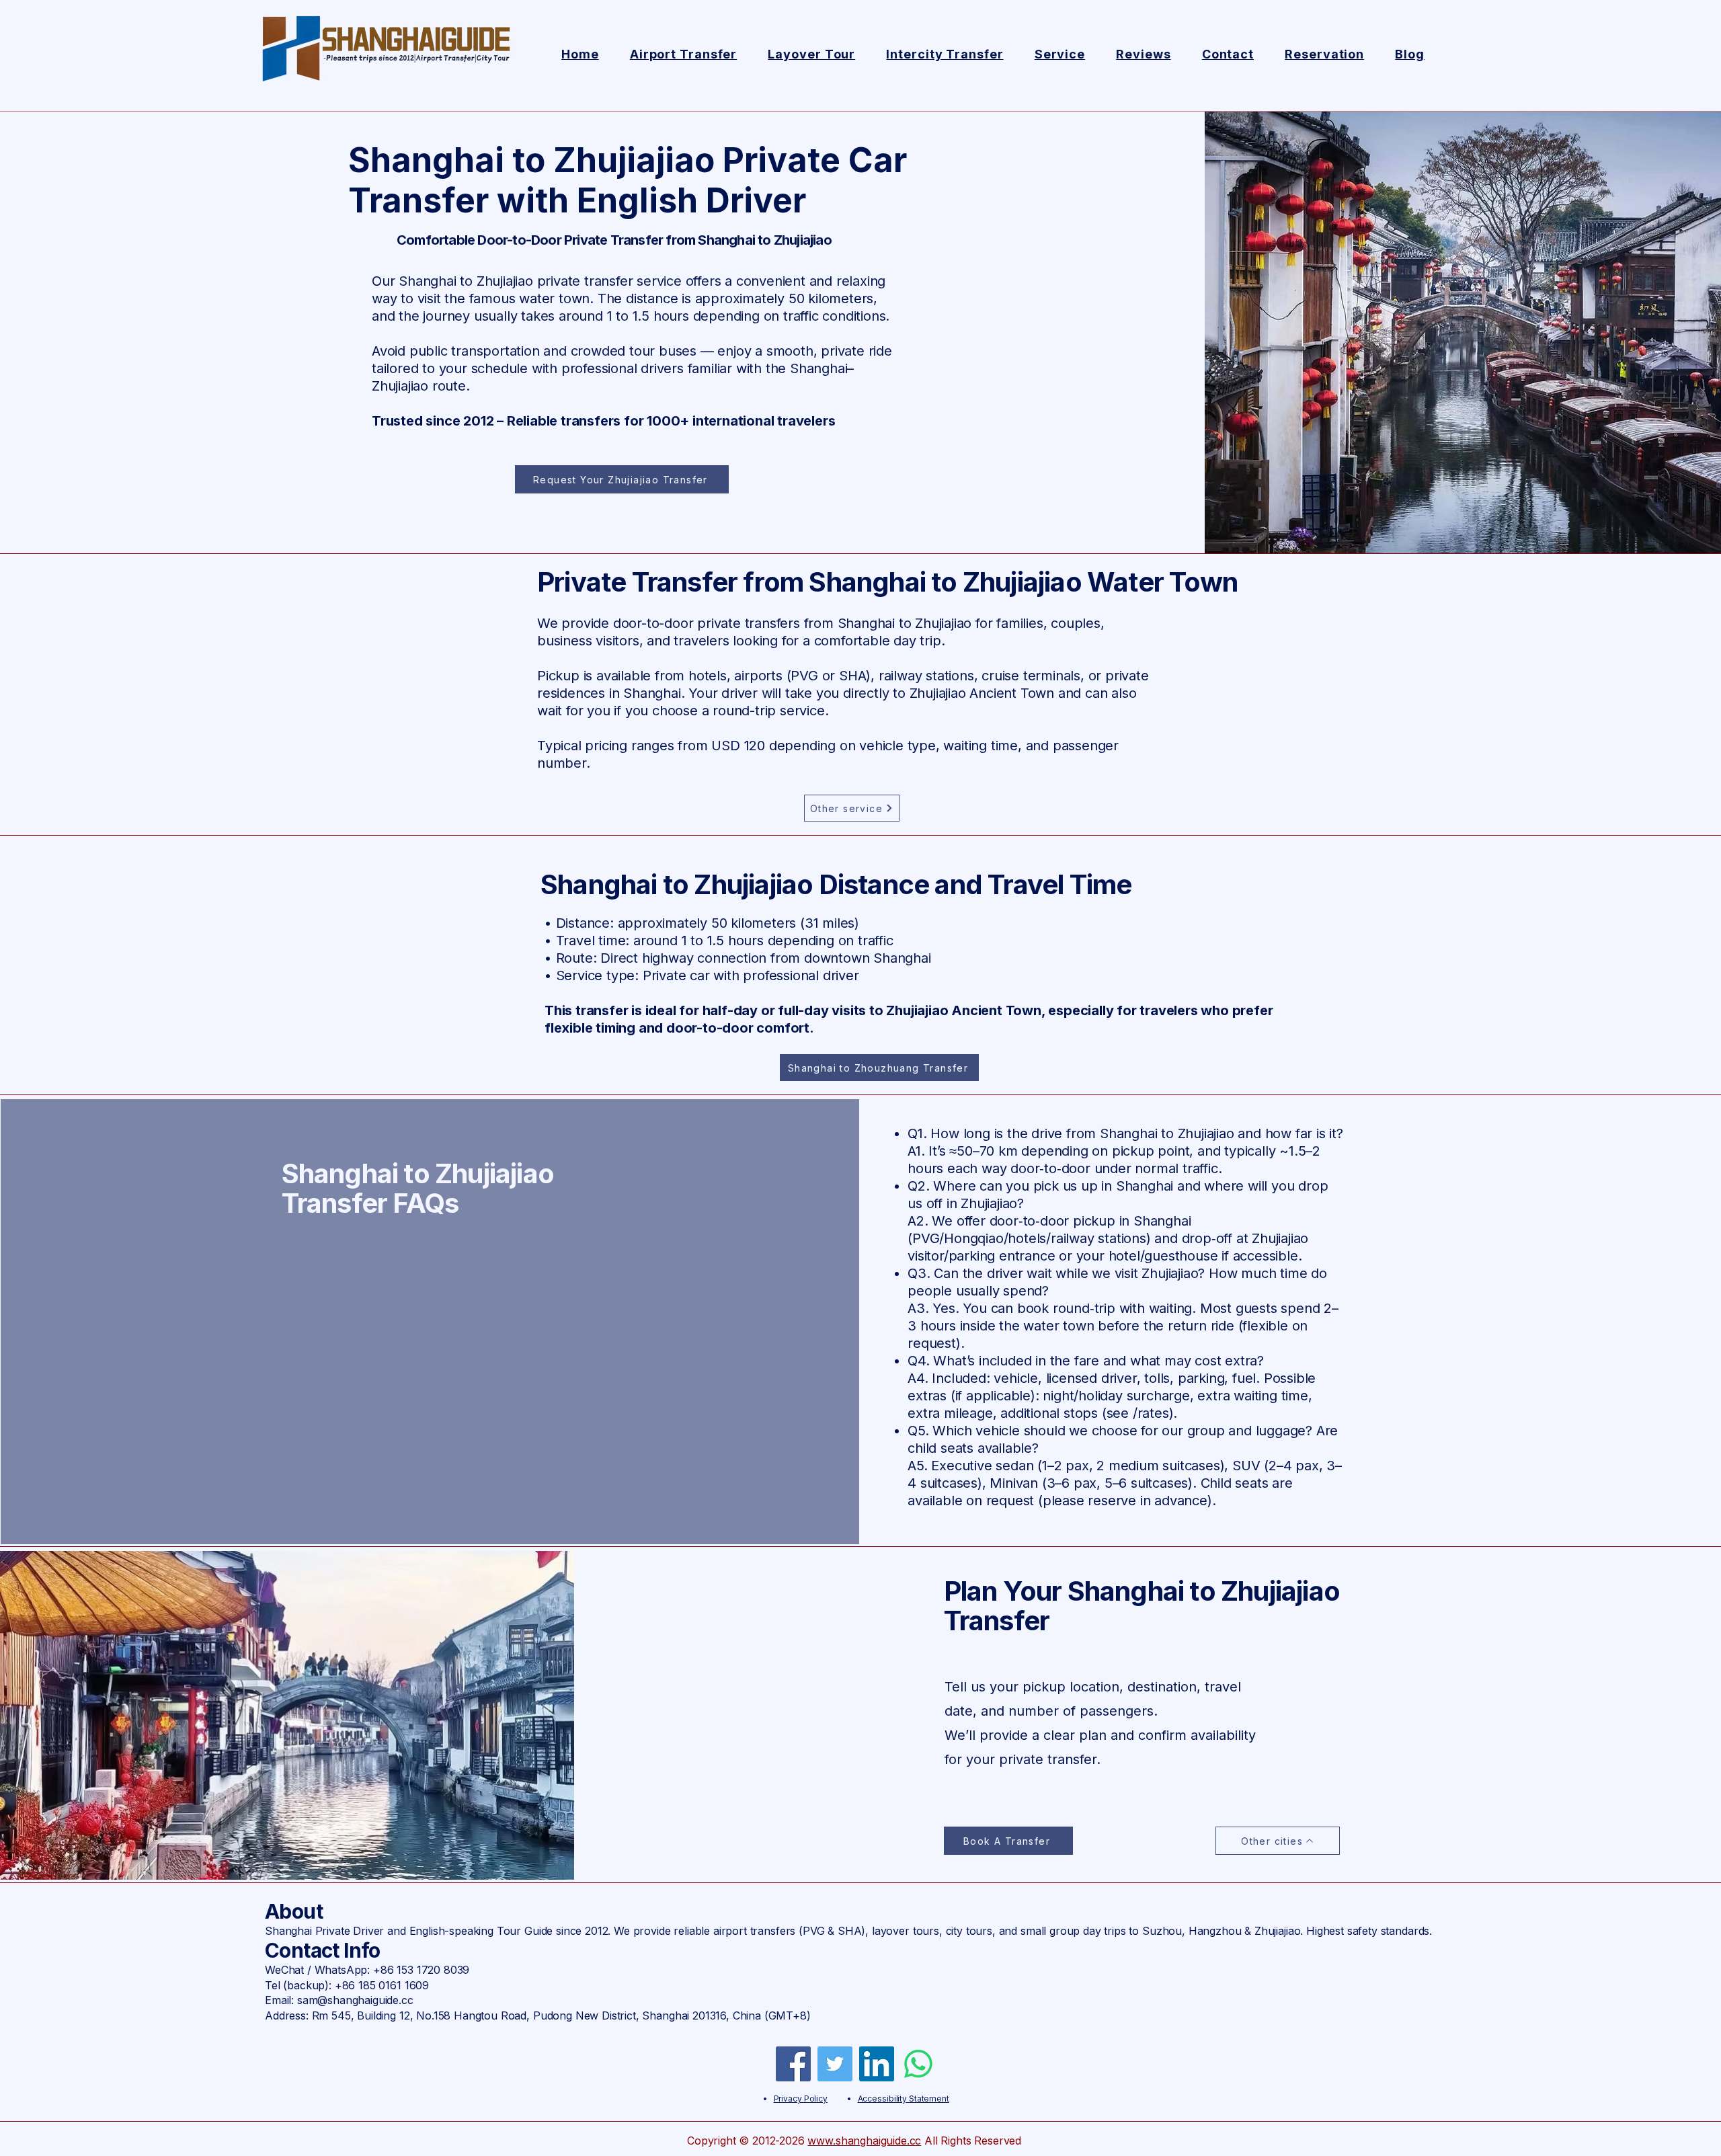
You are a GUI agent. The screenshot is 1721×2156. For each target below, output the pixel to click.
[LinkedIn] (877, 2064)
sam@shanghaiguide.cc (355, 2000)
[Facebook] (793, 2064)
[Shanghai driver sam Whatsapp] (918, 2064)
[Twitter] (835, 2064)
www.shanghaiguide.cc (864, 2141)
